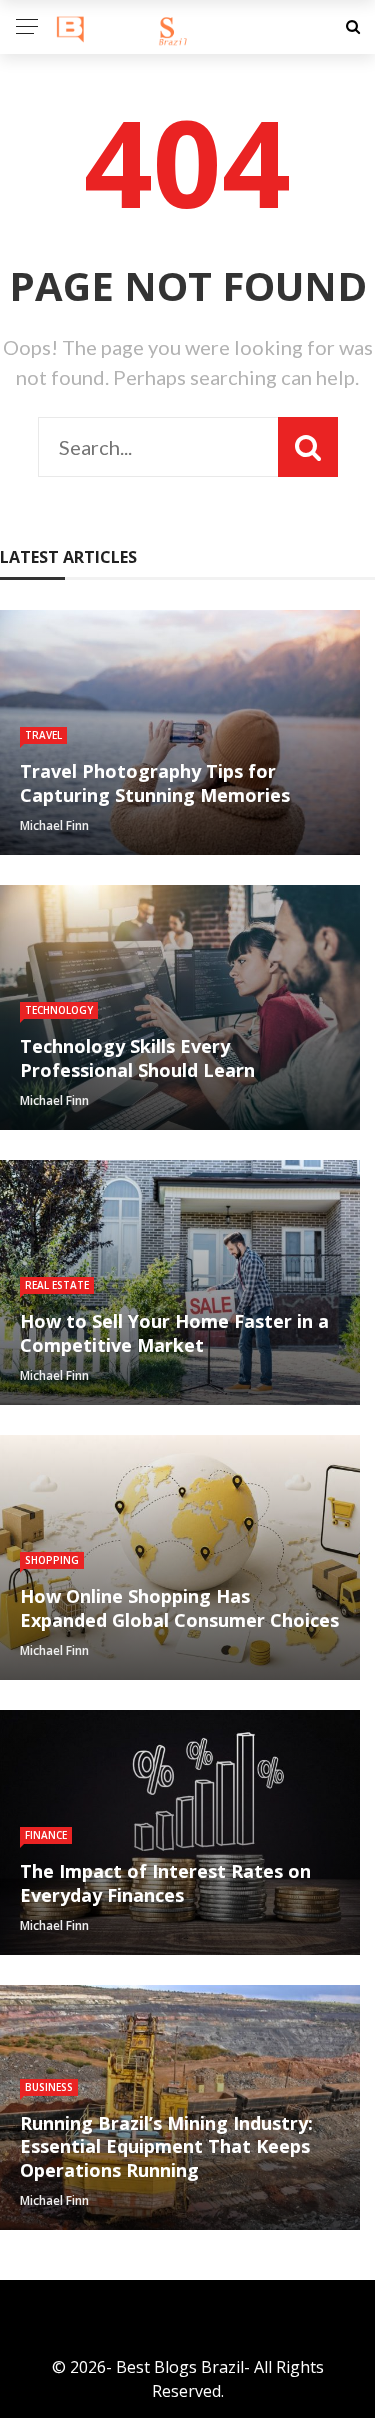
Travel (43, 735)
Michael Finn (54, 825)
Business (49, 2087)
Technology (59, 1010)
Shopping (52, 1560)
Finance (46, 1835)
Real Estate (57, 1285)
